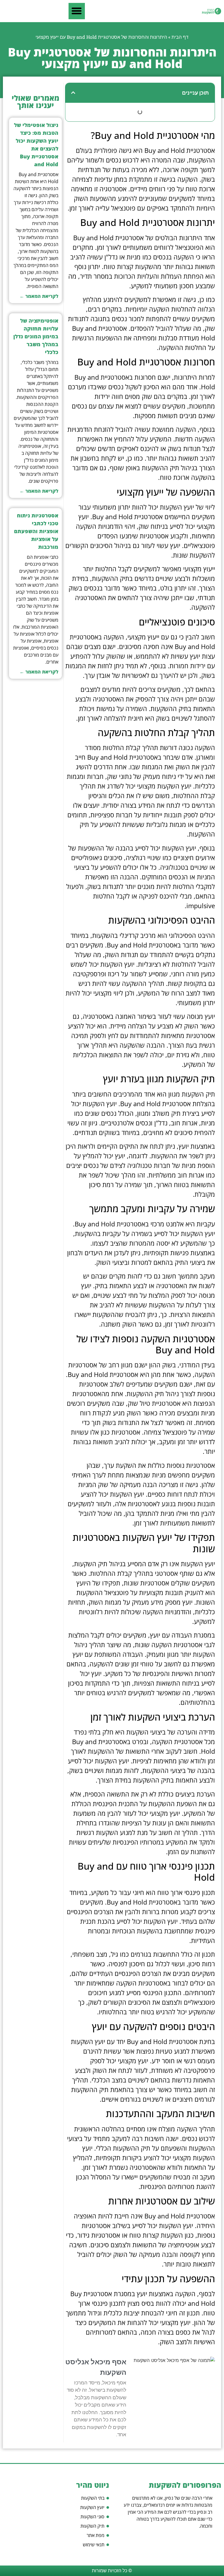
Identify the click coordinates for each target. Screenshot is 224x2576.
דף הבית (180, 37)
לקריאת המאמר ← (39, 296)
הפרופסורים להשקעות (185, 2485)
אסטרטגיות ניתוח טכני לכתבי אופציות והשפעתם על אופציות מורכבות (36, 531)
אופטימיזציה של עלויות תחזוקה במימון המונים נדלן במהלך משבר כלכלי (36, 336)
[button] (77, 11)
